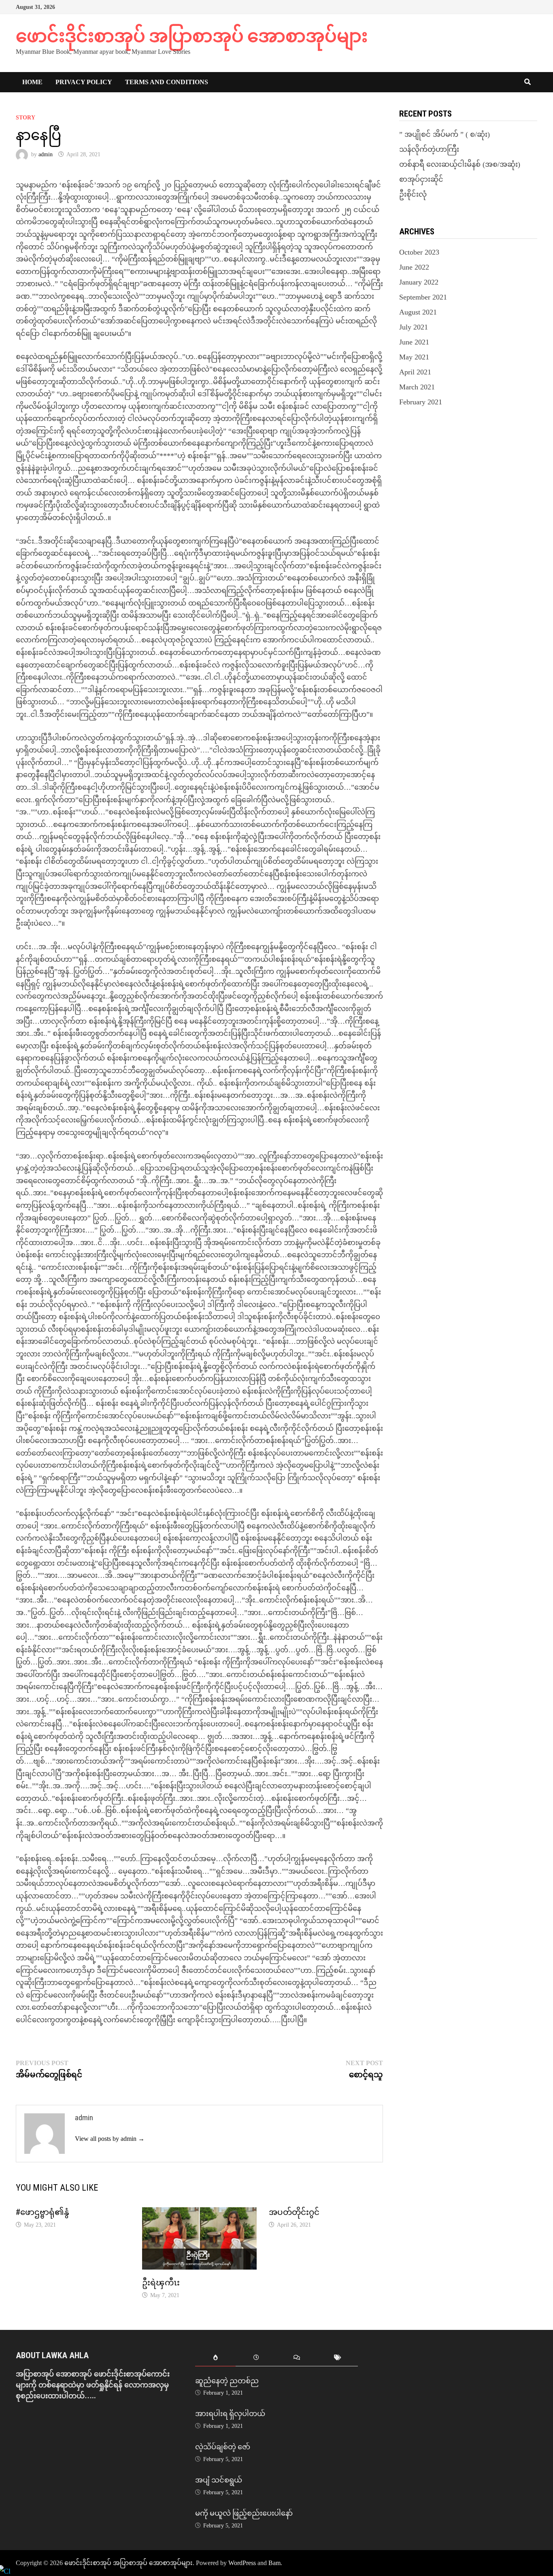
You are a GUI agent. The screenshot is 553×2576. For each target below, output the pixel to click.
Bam (274, 2563)
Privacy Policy (84, 82)
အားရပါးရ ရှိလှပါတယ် (230, 2413)
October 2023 (419, 252)
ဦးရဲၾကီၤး (161, 2283)
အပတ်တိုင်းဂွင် (294, 2212)
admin (46, 154)
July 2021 (414, 327)
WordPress (242, 2563)
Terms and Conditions (167, 82)
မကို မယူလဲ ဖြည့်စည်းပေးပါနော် (244, 2513)
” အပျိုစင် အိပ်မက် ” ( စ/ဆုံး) (445, 134)
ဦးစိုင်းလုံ (413, 194)
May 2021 (414, 357)
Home (32, 82)
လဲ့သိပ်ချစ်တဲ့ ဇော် (223, 2447)
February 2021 (421, 402)
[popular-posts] (216, 2358)
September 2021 (423, 297)
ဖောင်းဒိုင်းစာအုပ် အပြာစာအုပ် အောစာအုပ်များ (192, 36)
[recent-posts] (256, 2358)
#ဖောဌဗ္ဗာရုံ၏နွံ (43, 2212)
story (26, 118)
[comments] (297, 2358)
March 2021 (417, 387)
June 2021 (414, 342)
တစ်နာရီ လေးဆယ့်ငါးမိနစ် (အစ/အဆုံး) (460, 164)
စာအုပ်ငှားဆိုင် (421, 179)
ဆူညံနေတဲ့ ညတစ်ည (227, 2381)
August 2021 (418, 312)
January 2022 (419, 282)
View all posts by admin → (110, 2139)
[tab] (216, 2358)
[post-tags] (338, 2358)
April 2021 (415, 372)
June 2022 (414, 267)
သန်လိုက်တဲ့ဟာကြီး (429, 149)
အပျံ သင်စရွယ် (219, 2480)
